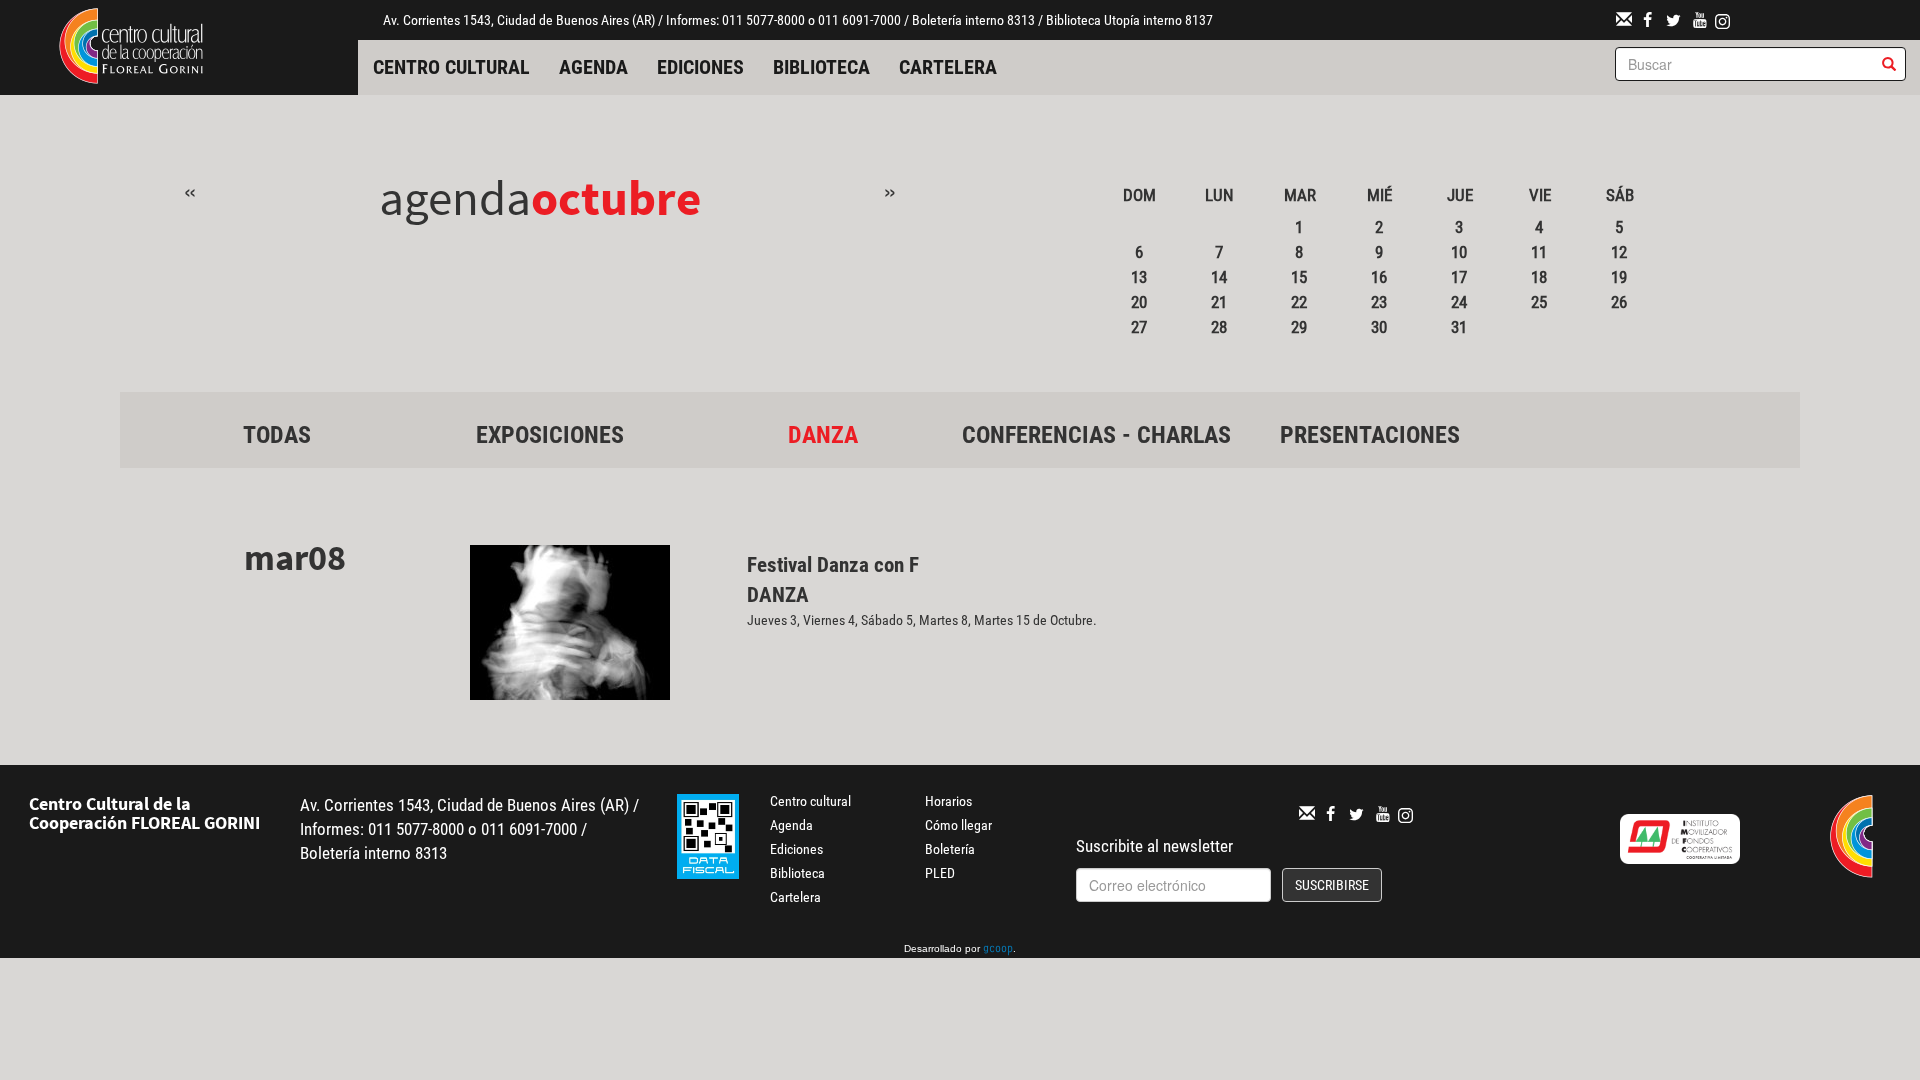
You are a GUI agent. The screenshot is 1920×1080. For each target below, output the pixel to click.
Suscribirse (1332, 885)
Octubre (616, 197)
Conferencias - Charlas (1096, 435)
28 (1219, 327)
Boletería (950, 849)
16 (1379, 277)
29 (1299, 327)
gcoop (998, 950)
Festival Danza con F (833, 565)
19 (1619, 277)
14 (1219, 277)
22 (1299, 302)
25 (1539, 302)
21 (1219, 302)
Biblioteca (821, 67)
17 (1459, 277)
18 (1539, 277)
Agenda (593, 67)
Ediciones (700, 67)
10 (1459, 252)
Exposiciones (550, 435)
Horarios (948, 801)
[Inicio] (131, 44)
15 (1299, 277)
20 (1139, 302)
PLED (940, 873)
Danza (823, 435)
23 (1379, 302)
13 (1139, 277)
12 (1619, 252)
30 (1379, 327)
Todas (277, 435)
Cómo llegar (958, 825)
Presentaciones (1370, 435)
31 (1459, 327)
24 (1459, 302)
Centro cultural (451, 67)
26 (1619, 302)
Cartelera (948, 67)
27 (1139, 327)
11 (1539, 252)
